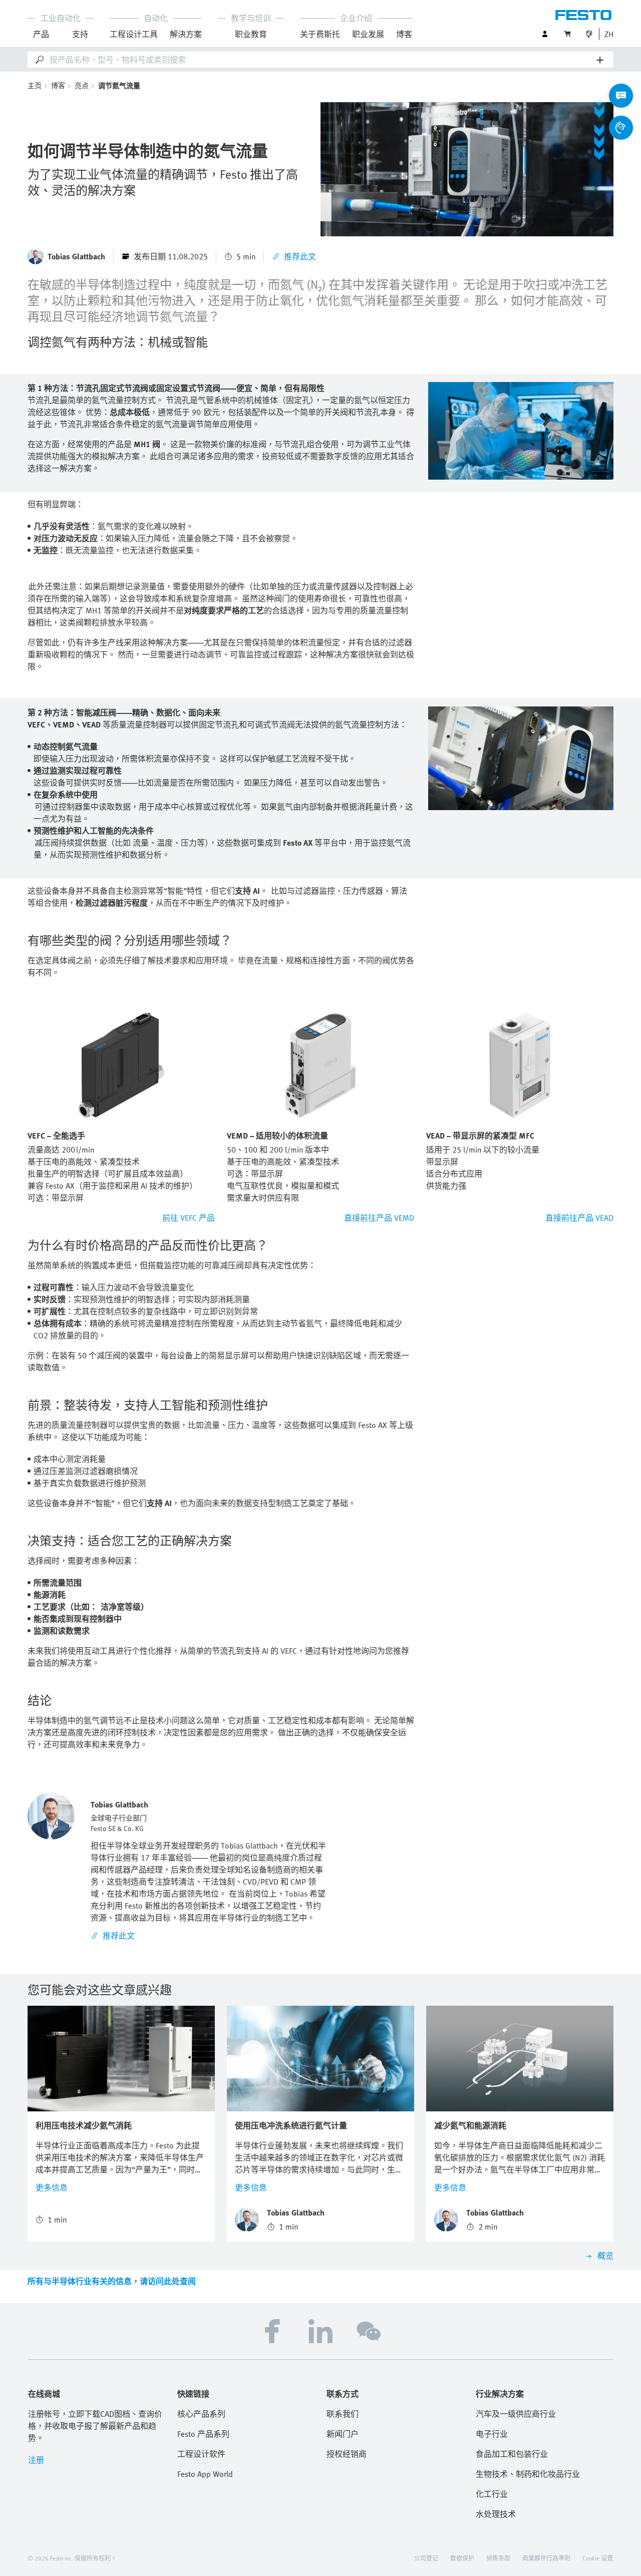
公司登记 (426, 2558)
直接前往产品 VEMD (379, 1218)
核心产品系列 (201, 2414)
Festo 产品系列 (203, 2434)
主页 (35, 85)
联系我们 (343, 2414)
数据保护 (462, 2558)
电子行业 (492, 2434)
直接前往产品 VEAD (579, 1218)
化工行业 (492, 2494)
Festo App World (205, 2474)
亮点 (82, 85)
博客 (404, 34)
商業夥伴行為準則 (546, 2558)
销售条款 (498, 2558)
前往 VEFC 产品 (189, 1218)
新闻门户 (343, 2434)
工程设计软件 (201, 2454)
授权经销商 (347, 2454)
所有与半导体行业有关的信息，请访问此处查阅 (112, 2281)
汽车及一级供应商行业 (516, 2414)
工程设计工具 (134, 34)
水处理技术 (496, 2514)
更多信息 (52, 2187)
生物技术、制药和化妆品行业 (528, 2474)
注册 (36, 2460)
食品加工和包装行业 (512, 2454)
